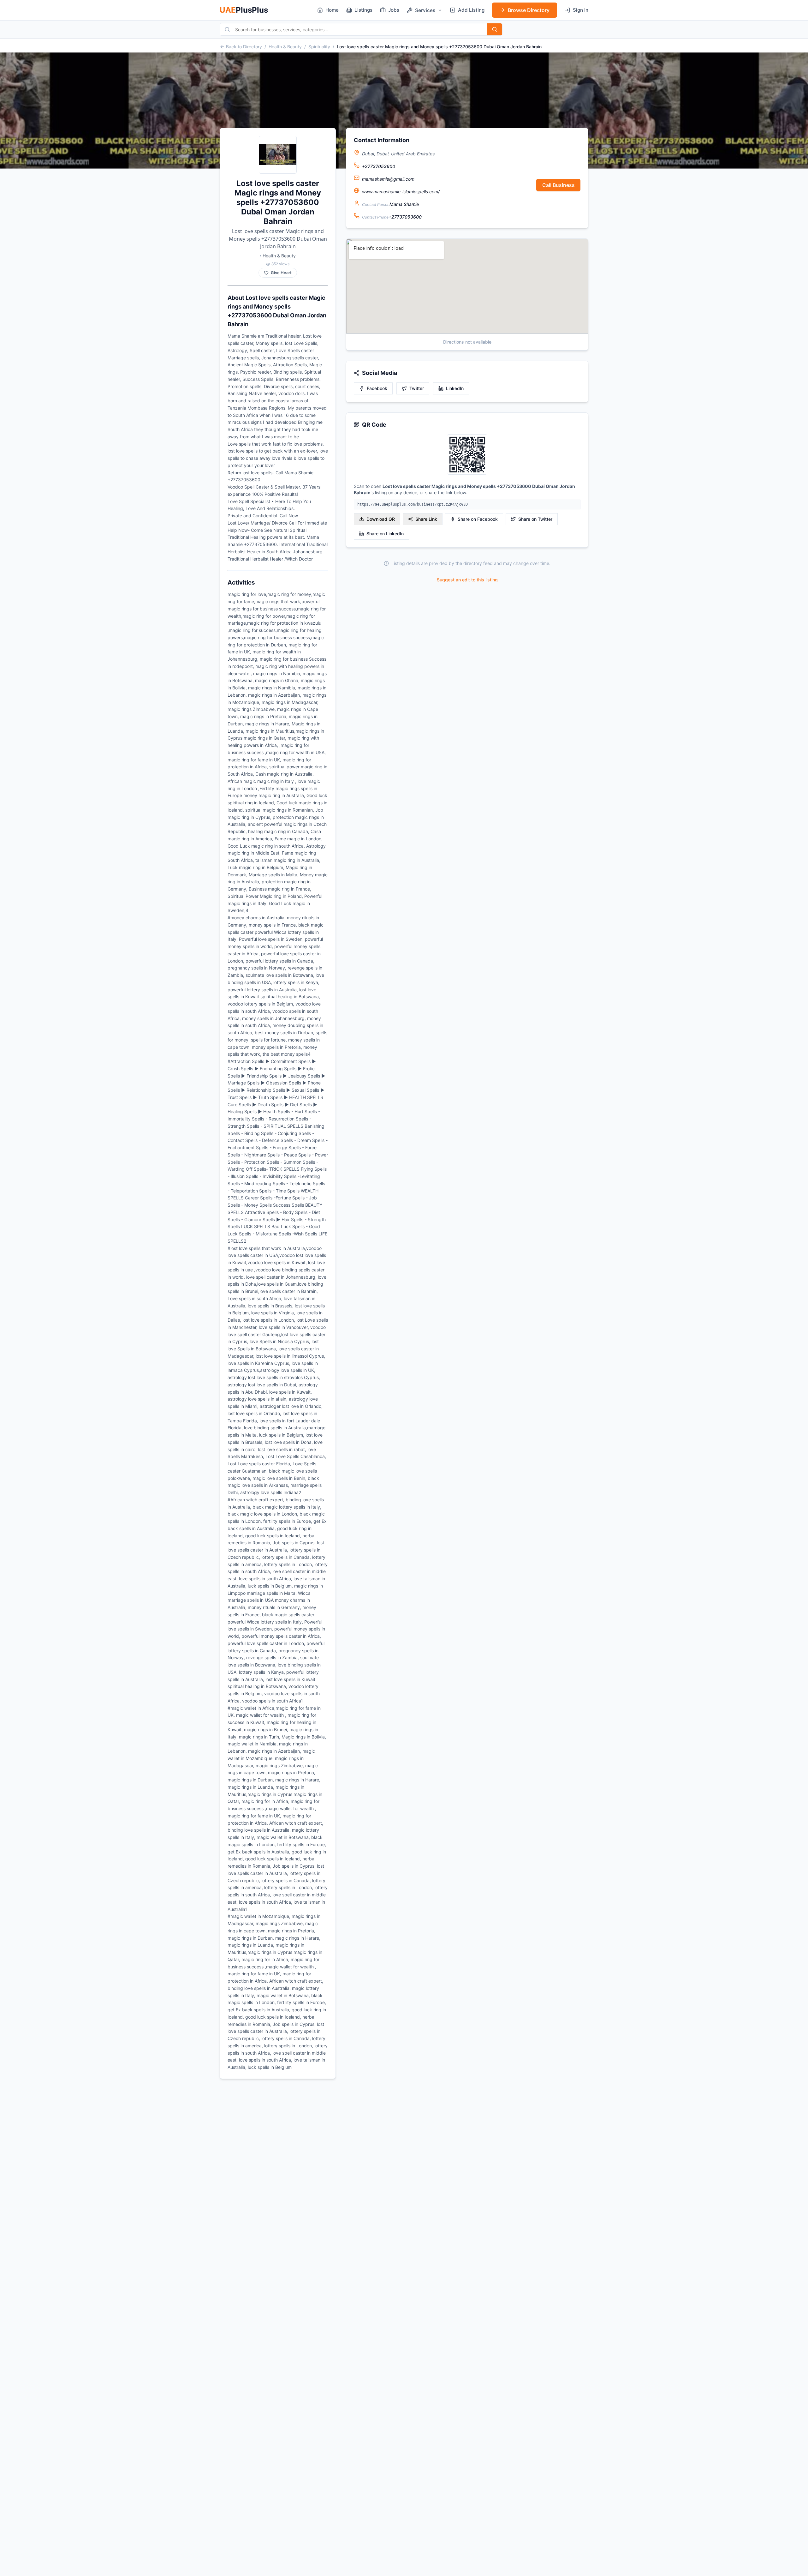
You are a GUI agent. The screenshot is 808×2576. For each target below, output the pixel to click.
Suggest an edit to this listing (467, 580)
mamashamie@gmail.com (388, 179)
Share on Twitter (535, 519)
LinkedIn (455, 388)
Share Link (426, 519)
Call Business (558, 185)
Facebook (377, 388)
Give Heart (281, 273)
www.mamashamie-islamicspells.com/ (401, 192)
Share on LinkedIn (385, 534)
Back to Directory (244, 47)
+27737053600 (379, 166)
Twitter (417, 388)
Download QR (381, 519)
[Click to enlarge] (467, 455)
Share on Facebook (478, 519)
